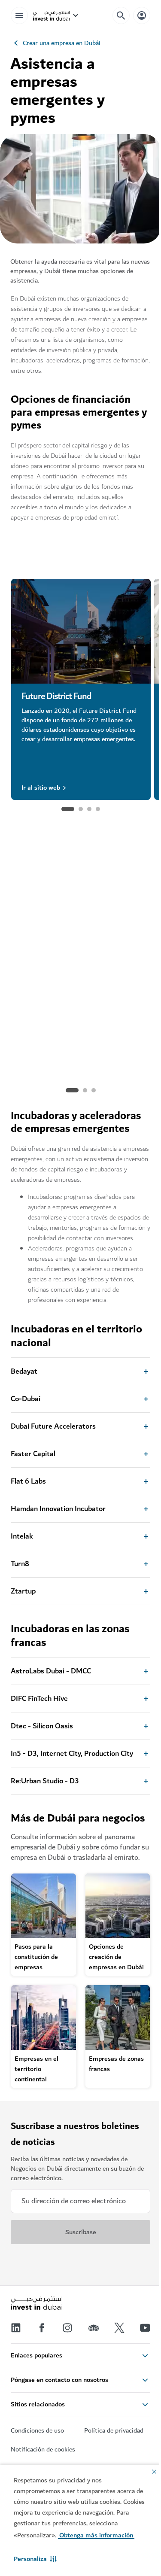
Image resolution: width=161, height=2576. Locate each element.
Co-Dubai (26, 1399)
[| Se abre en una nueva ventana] (67, 2328)
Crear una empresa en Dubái (62, 43)
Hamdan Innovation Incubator (58, 1509)
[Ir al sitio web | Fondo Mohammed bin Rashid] (81, 919)
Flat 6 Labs (28, 1481)
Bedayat (24, 1372)
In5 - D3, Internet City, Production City (72, 1754)
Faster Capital (33, 1454)
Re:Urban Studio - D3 (45, 1781)
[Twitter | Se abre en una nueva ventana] (119, 2328)
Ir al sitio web (41, 788)
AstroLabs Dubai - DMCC (51, 1671)
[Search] (121, 15)
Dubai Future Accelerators (53, 1426)
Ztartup (23, 1591)
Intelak (22, 1536)
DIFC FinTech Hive (39, 1699)
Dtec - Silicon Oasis (42, 1726)
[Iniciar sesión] (142, 15)
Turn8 (20, 1564)
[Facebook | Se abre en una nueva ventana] (42, 2328)
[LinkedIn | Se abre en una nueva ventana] (16, 2328)
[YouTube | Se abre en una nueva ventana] (145, 2328)
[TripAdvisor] (94, 2328)
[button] (35, 2559)
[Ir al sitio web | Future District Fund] (81, 631)
